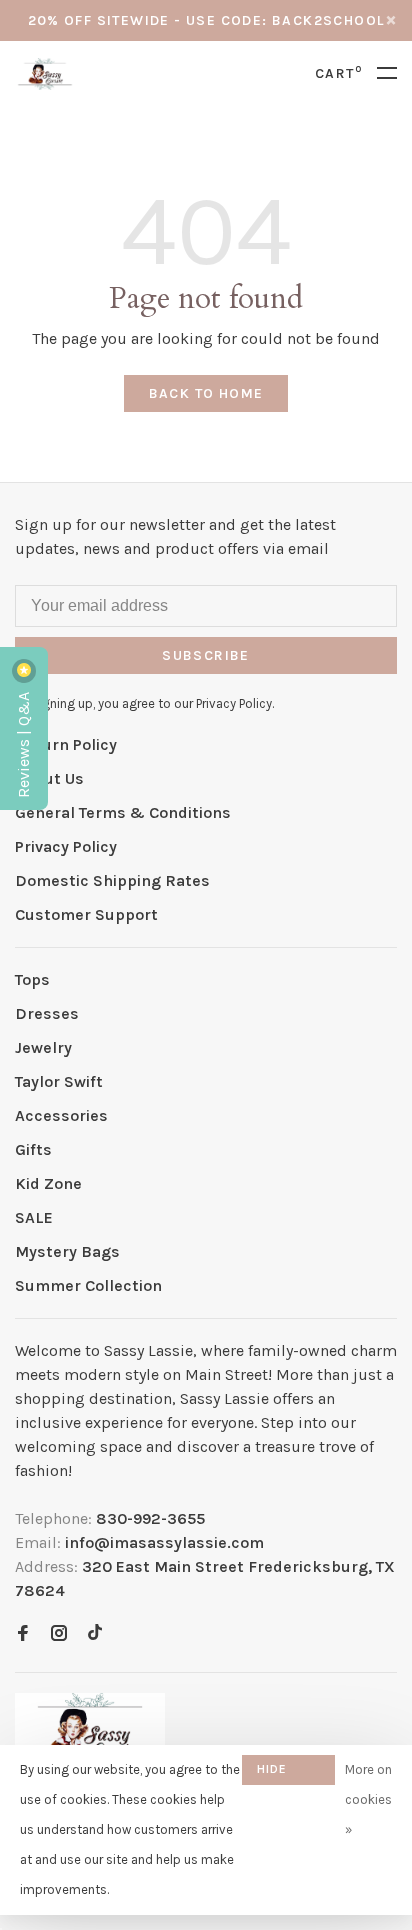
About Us (49, 778)
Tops (32, 979)
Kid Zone (48, 1183)
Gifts (33, 1149)
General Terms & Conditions (123, 812)
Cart (338, 73)
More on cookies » (368, 1799)
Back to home (206, 393)
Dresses (47, 1013)
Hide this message (288, 1773)
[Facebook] (23, 1634)
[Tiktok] (95, 1634)
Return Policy (66, 744)
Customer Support (86, 914)
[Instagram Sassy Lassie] (59, 1634)
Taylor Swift (59, 1081)
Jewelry (43, 1047)
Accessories (61, 1115)
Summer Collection (88, 1285)
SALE (34, 1217)
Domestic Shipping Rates (112, 880)
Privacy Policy (66, 846)
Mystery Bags (67, 1251)
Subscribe (206, 655)
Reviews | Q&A (23, 743)
